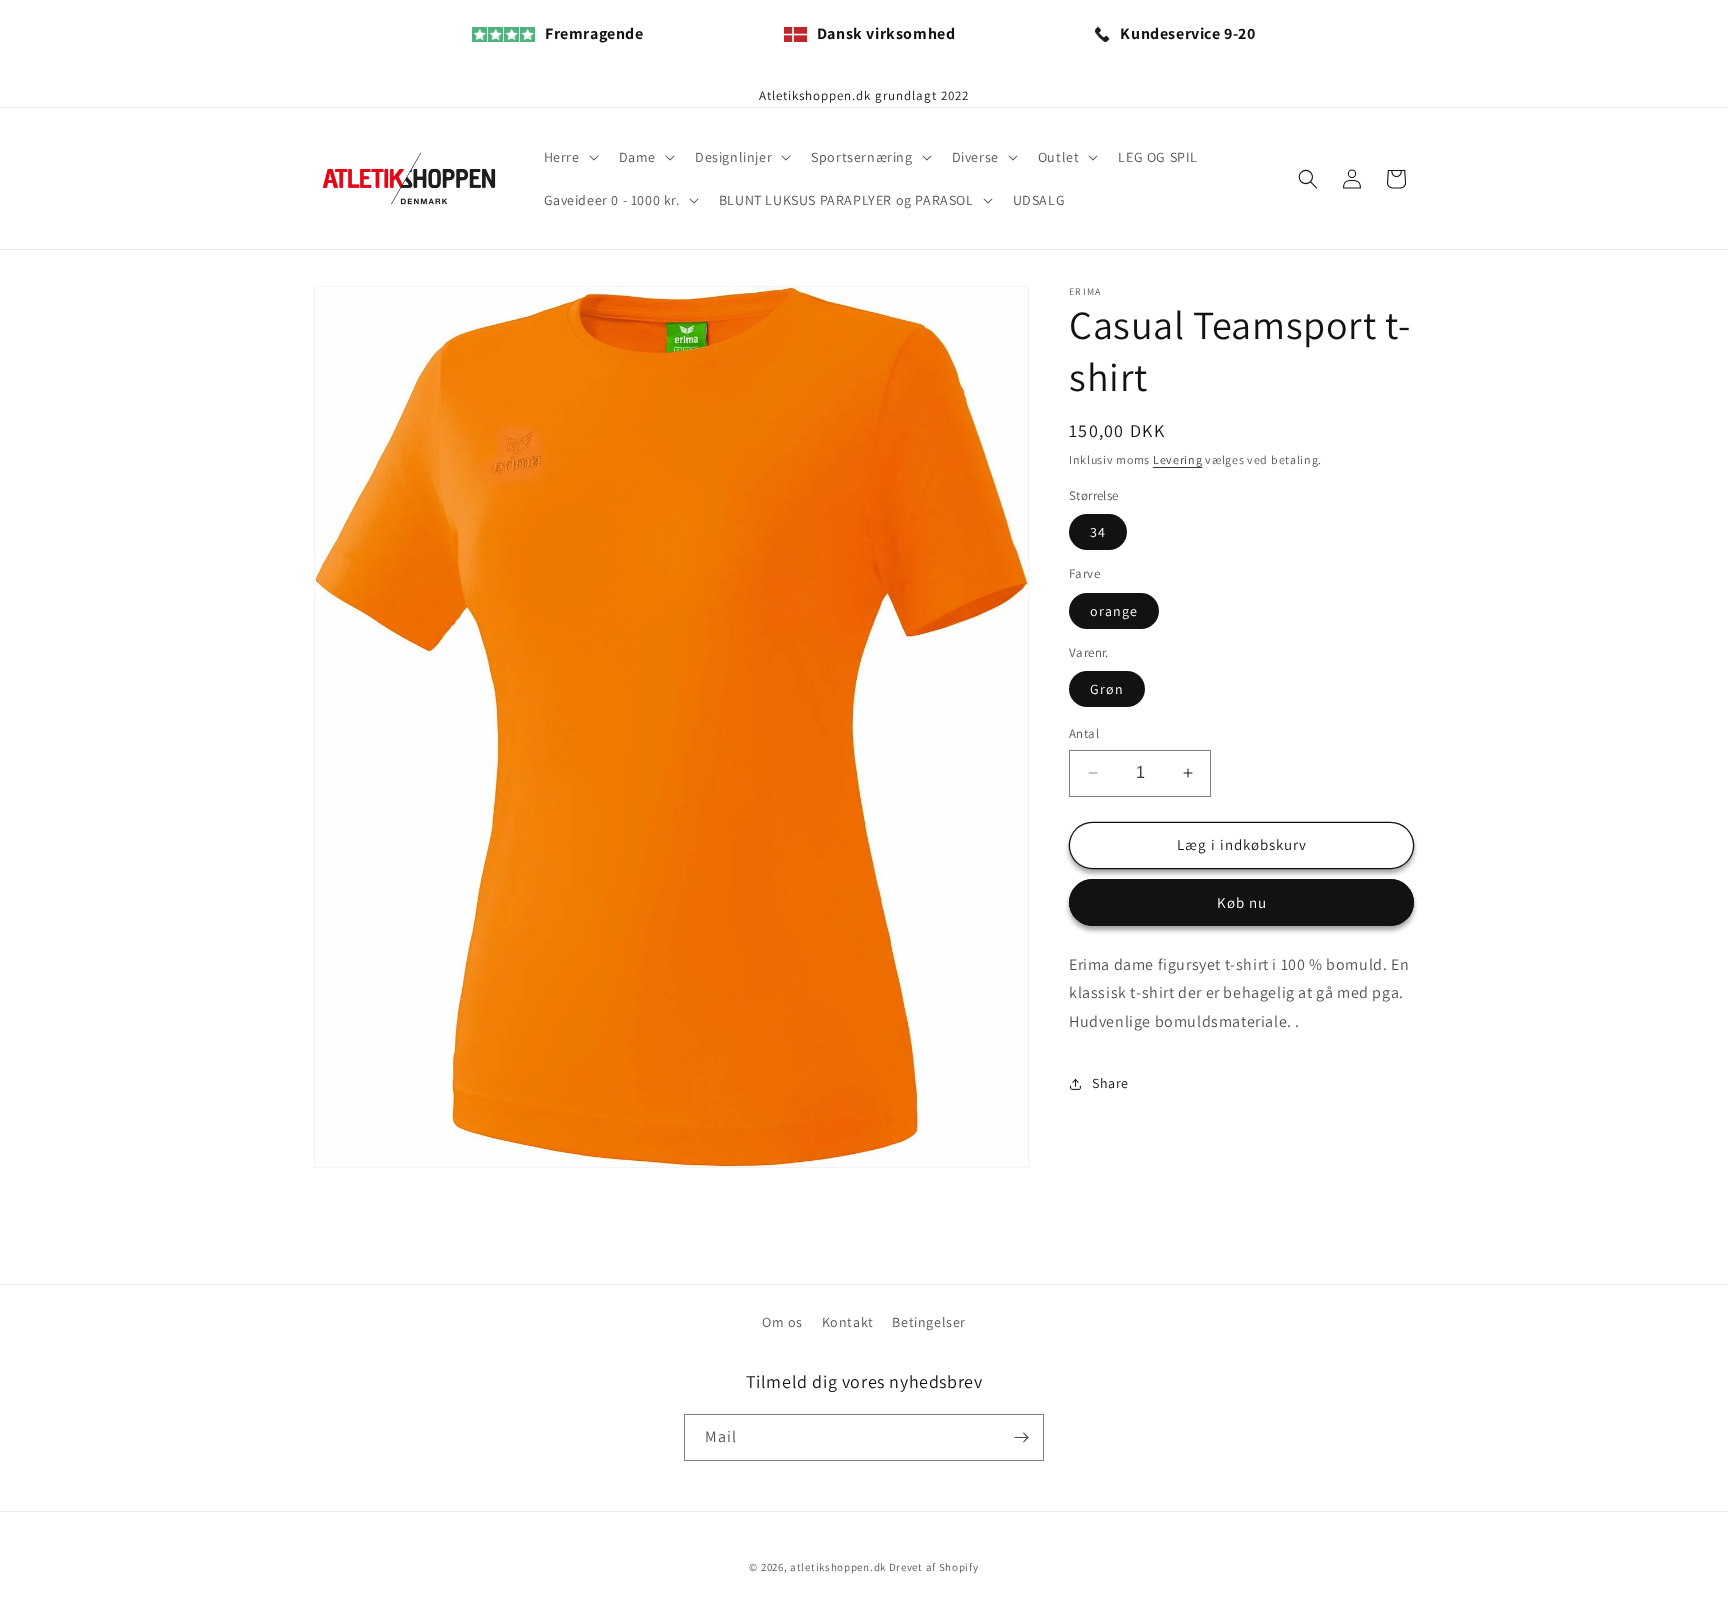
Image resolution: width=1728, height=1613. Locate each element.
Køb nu (1242, 902)
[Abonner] (1021, 1437)
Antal (1084, 733)
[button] (569, 157)
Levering (1178, 459)
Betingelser (929, 1322)
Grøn (1107, 689)
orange (1114, 611)
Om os (782, 1322)
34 (1098, 532)
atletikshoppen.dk (838, 1567)
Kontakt (848, 1322)
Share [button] (1110, 1083)
